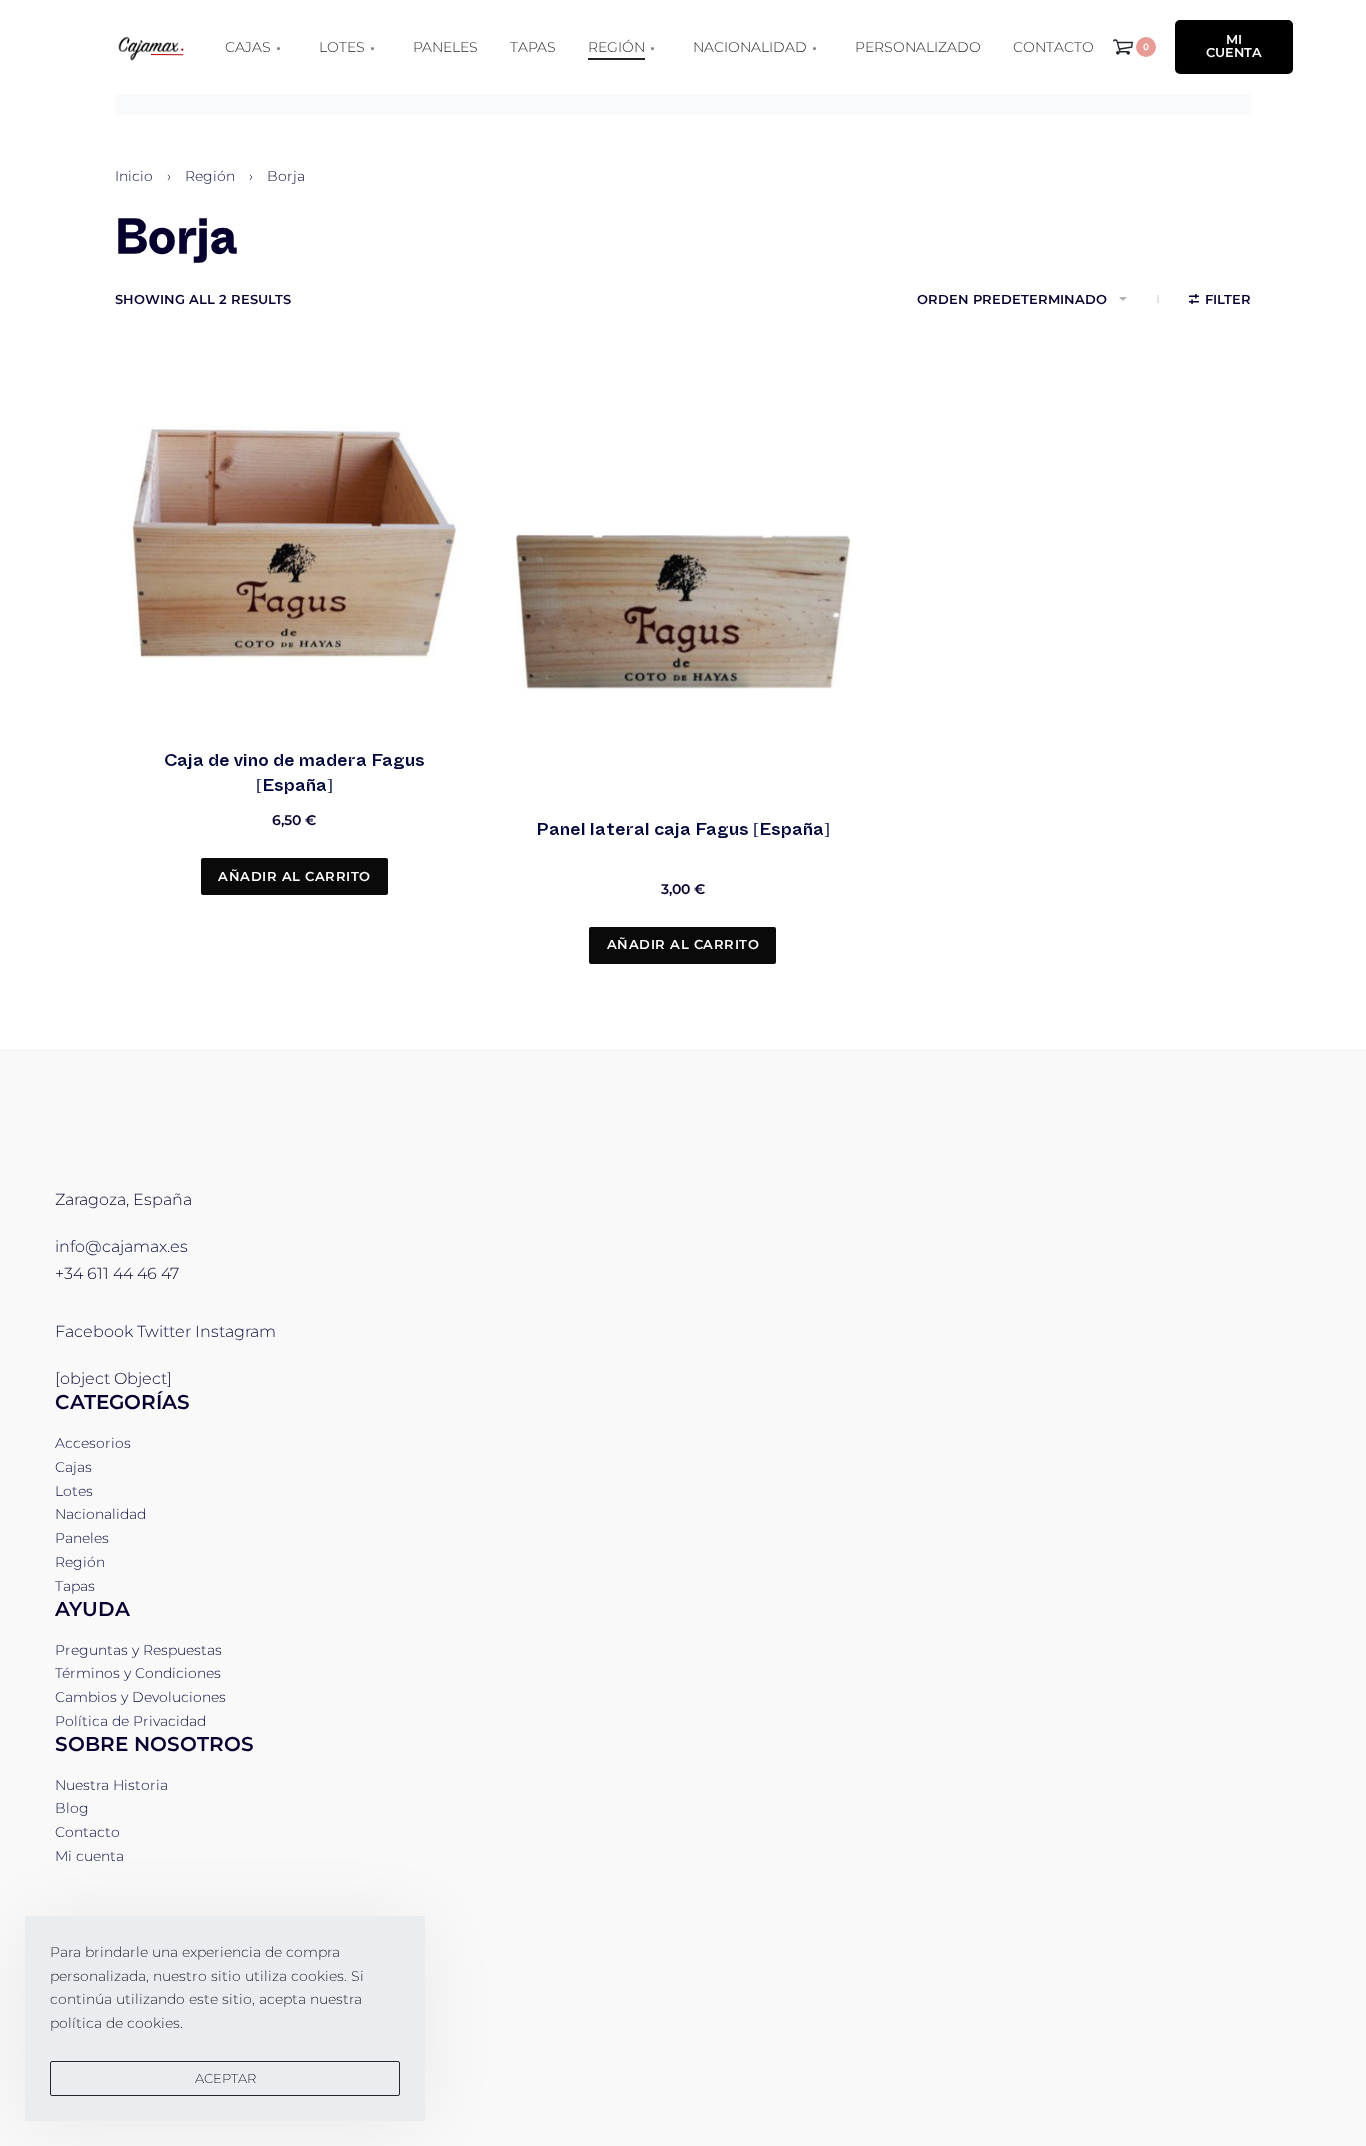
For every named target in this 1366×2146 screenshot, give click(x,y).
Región (210, 176)
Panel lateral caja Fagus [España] (683, 829)
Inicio (134, 176)
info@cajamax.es (121, 1246)
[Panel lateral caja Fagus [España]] (683, 611)
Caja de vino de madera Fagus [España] (294, 772)
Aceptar (225, 2078)
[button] (294, 876)
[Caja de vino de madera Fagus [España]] (294, 542)
